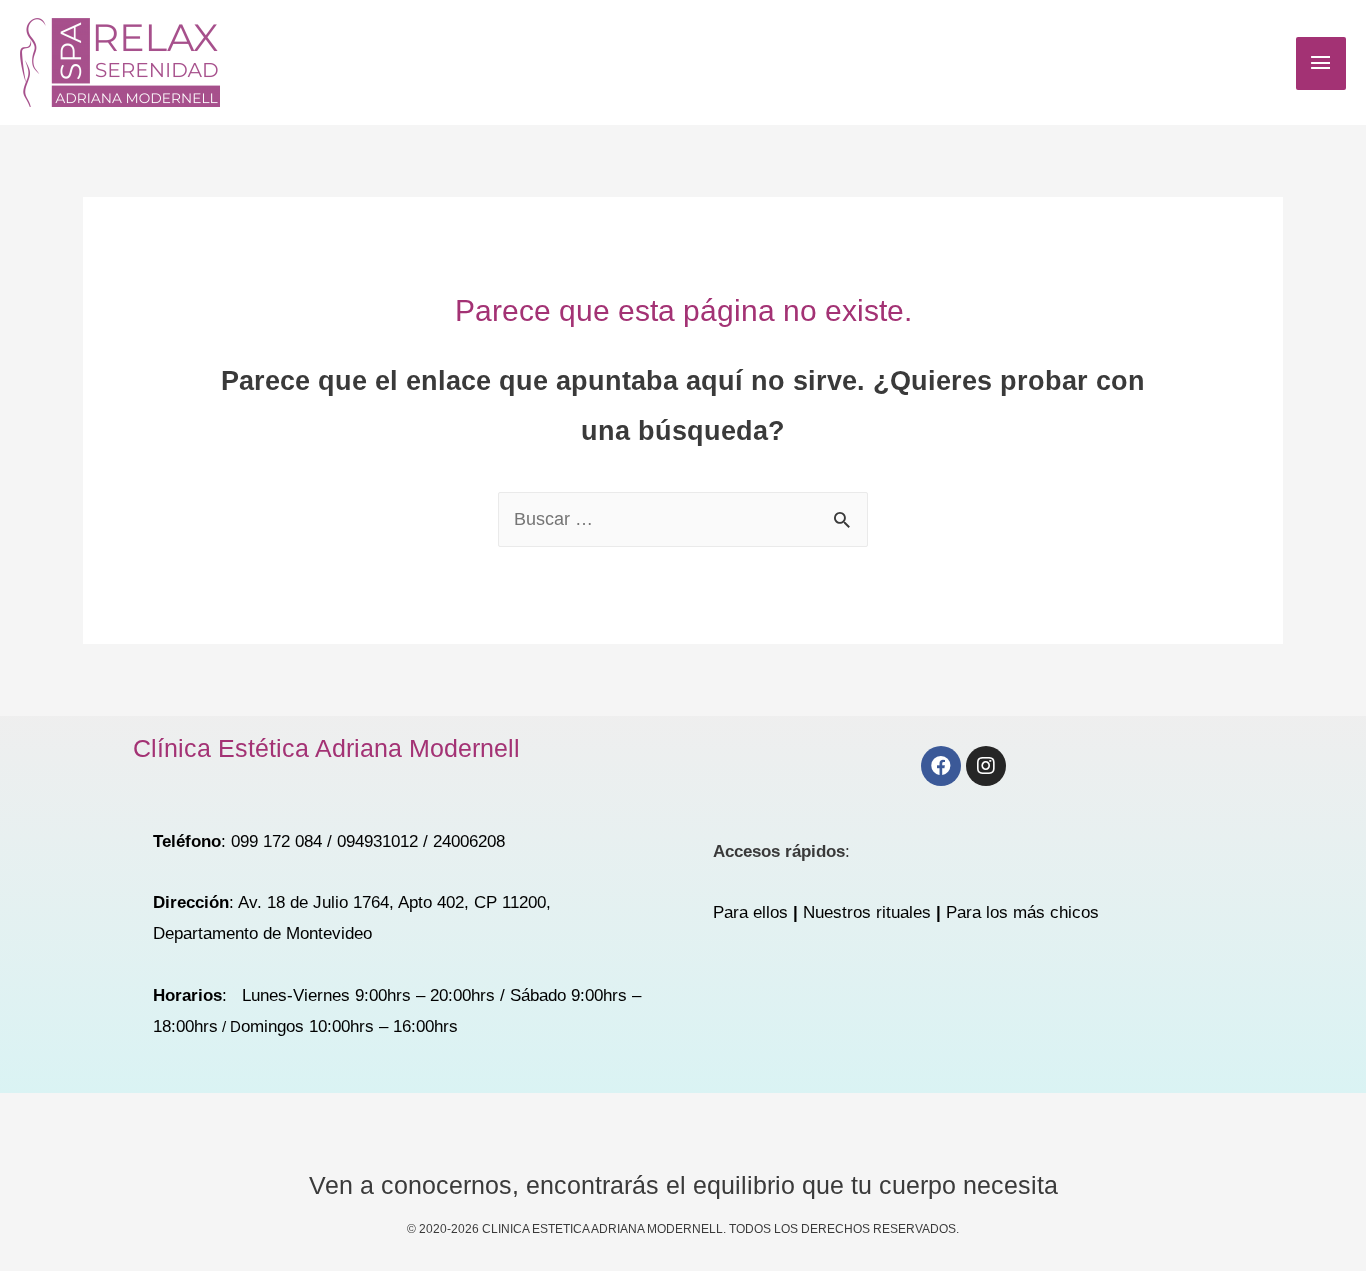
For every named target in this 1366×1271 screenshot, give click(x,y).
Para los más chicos (1022, 912)
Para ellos (750, 912)
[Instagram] (986, 766)
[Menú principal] (1321, 63)
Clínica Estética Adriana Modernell (326, 748)
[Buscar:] (683, 519)
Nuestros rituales (867, 912)
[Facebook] (941, 766)
